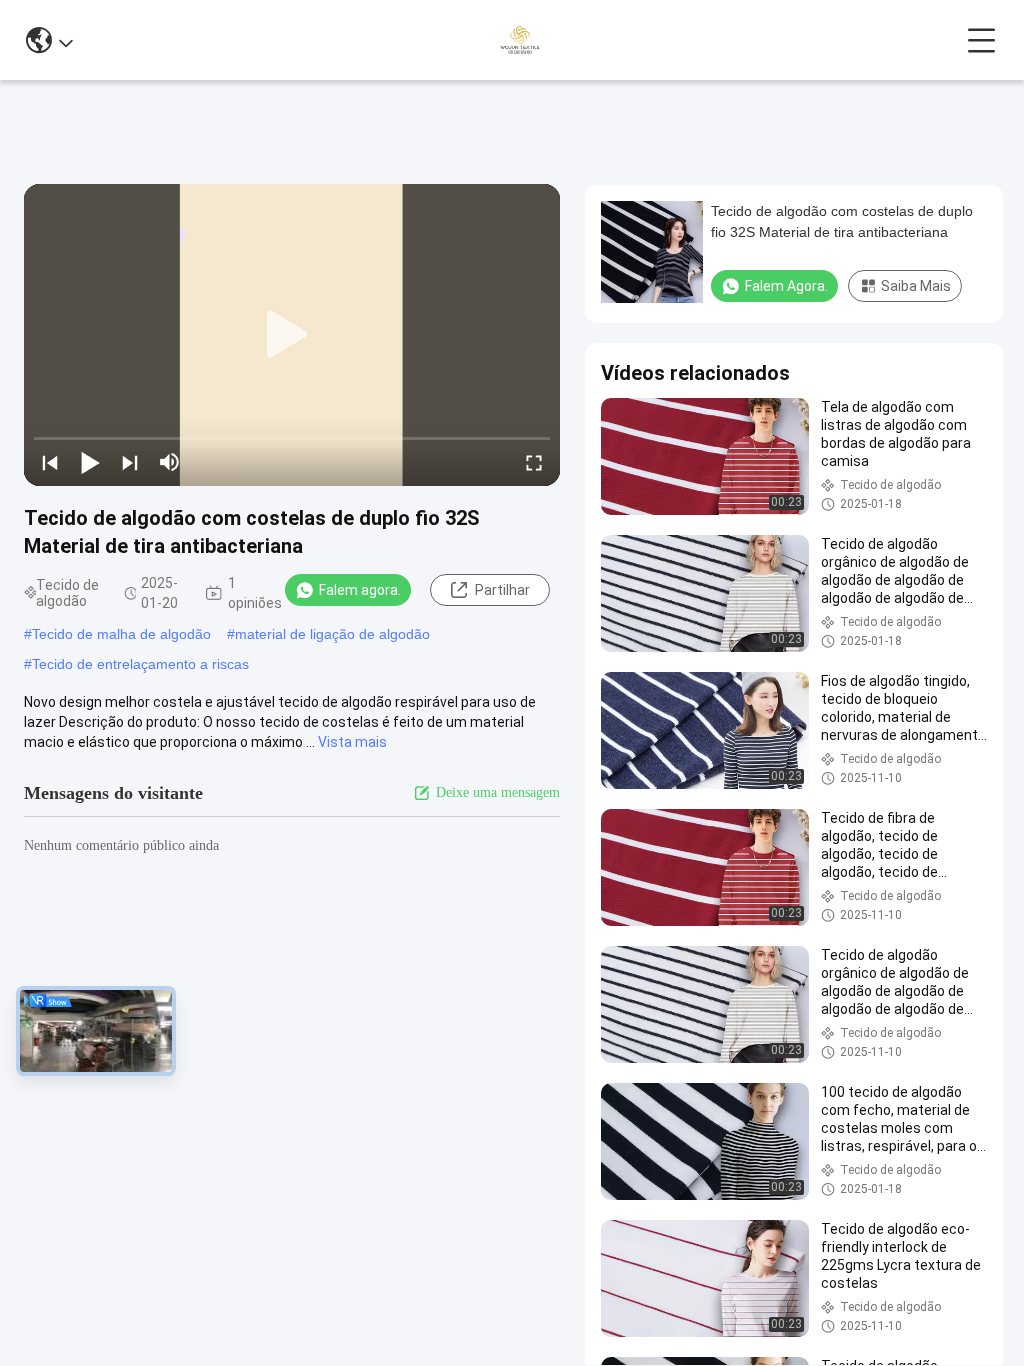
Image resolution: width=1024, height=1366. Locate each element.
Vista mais (352, 742)
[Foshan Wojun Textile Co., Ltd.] (519, 40)
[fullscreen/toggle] (534, 462)
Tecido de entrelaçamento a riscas (140, 664)
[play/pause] (90, 462)
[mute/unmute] (170, 462)
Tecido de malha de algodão (121, 634)
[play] (292, 335)
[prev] (50, 462)
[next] (130, 462)
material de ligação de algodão (332, 634)
